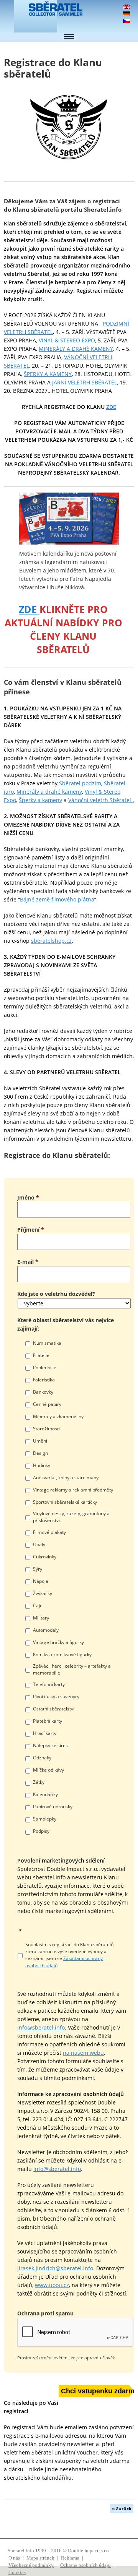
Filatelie (41, 1355)
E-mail (28, 1262)
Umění (40, 1441)
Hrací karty (45, 1733)
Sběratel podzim (80, 783)
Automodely (46, 1630)
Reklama (70, 2558)
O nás (14, 2558)
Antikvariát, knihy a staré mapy (66, 1478)
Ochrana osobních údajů (85, 2565)
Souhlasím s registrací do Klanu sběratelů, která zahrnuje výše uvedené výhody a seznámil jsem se (70, 1955)
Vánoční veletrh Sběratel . (101, 800)
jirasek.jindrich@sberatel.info (55, 2268)
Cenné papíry (47, 1404)
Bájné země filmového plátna (57, 899)
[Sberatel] (33, 16)
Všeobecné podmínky (31, 2565)
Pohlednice (45, 1367)
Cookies (17, 2572)
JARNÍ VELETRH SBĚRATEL (85, 382)
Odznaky (42, 1758)
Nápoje (41, 1581)
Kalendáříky (45, 1794)
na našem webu (83, 2053)
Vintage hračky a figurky (58, 1642)
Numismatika (47, 1343)
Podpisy (41, 1831)
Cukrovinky (45, 1557)
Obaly (39, 1544)
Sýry (38, 1569)
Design (40, 1453)
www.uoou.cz (52, 2285)
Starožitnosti (46, 1429)
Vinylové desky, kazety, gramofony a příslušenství (71, 1517)
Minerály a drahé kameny (49, 792)
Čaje (38, 1606)
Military (41, 1618)
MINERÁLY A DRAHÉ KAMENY (76, 349)
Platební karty (48, 1721)
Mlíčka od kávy (48, 1770)
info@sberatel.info (41, 2027)
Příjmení (31, 1230)
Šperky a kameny (40, 800)
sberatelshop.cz (51, 941)
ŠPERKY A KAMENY (48, 374)
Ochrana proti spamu (45, 2313)
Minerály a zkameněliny (58, 1416)
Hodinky (42, 1465)
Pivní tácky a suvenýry (56, 1697)
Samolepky (45, 1819)
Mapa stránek (40, 2558)
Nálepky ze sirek (50, 1745)
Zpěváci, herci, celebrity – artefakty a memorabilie (72, 1669)
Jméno (28, 1197)
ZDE (29, 609)
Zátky (39, 1782)
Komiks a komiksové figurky (62, 1654)
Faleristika (44, 1380)
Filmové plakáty (49, 1532)
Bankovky (43, 1392)
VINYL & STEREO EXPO (67, 340)
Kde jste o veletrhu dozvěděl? (56, 1294)
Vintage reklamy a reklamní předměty (73, 1490)
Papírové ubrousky (53, 1807)
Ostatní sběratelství (54, 1709)
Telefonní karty (49, 1684)
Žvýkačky (43, 1593)
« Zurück (122, 2509)
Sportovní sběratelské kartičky (65, 1502)
